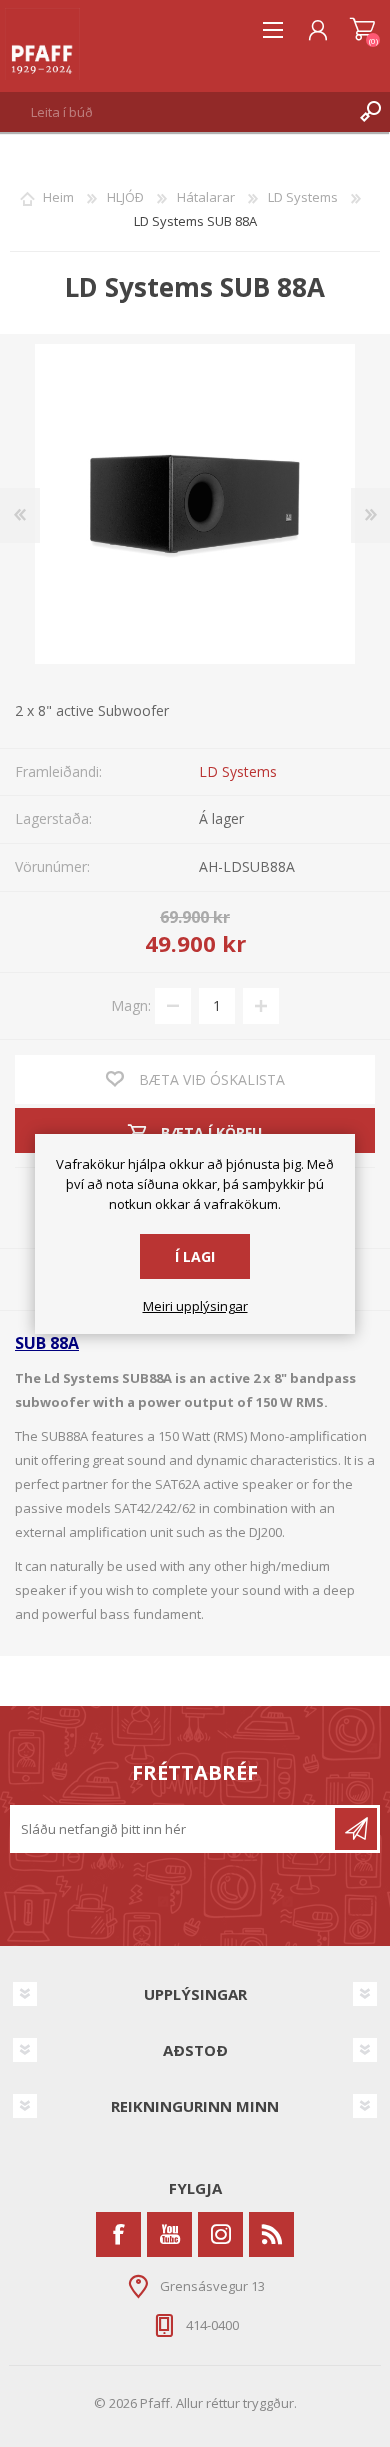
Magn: (131, 1004)
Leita (370, 112)
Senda (356, 1829)
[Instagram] (220, 2234)
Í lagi (195, 1256)
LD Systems (238, 771)
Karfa (362, 30)
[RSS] (271, 2234)
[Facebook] (118, 2234)
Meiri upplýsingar (195, 1307)
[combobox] (175, 112)
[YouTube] (169, 2234)
